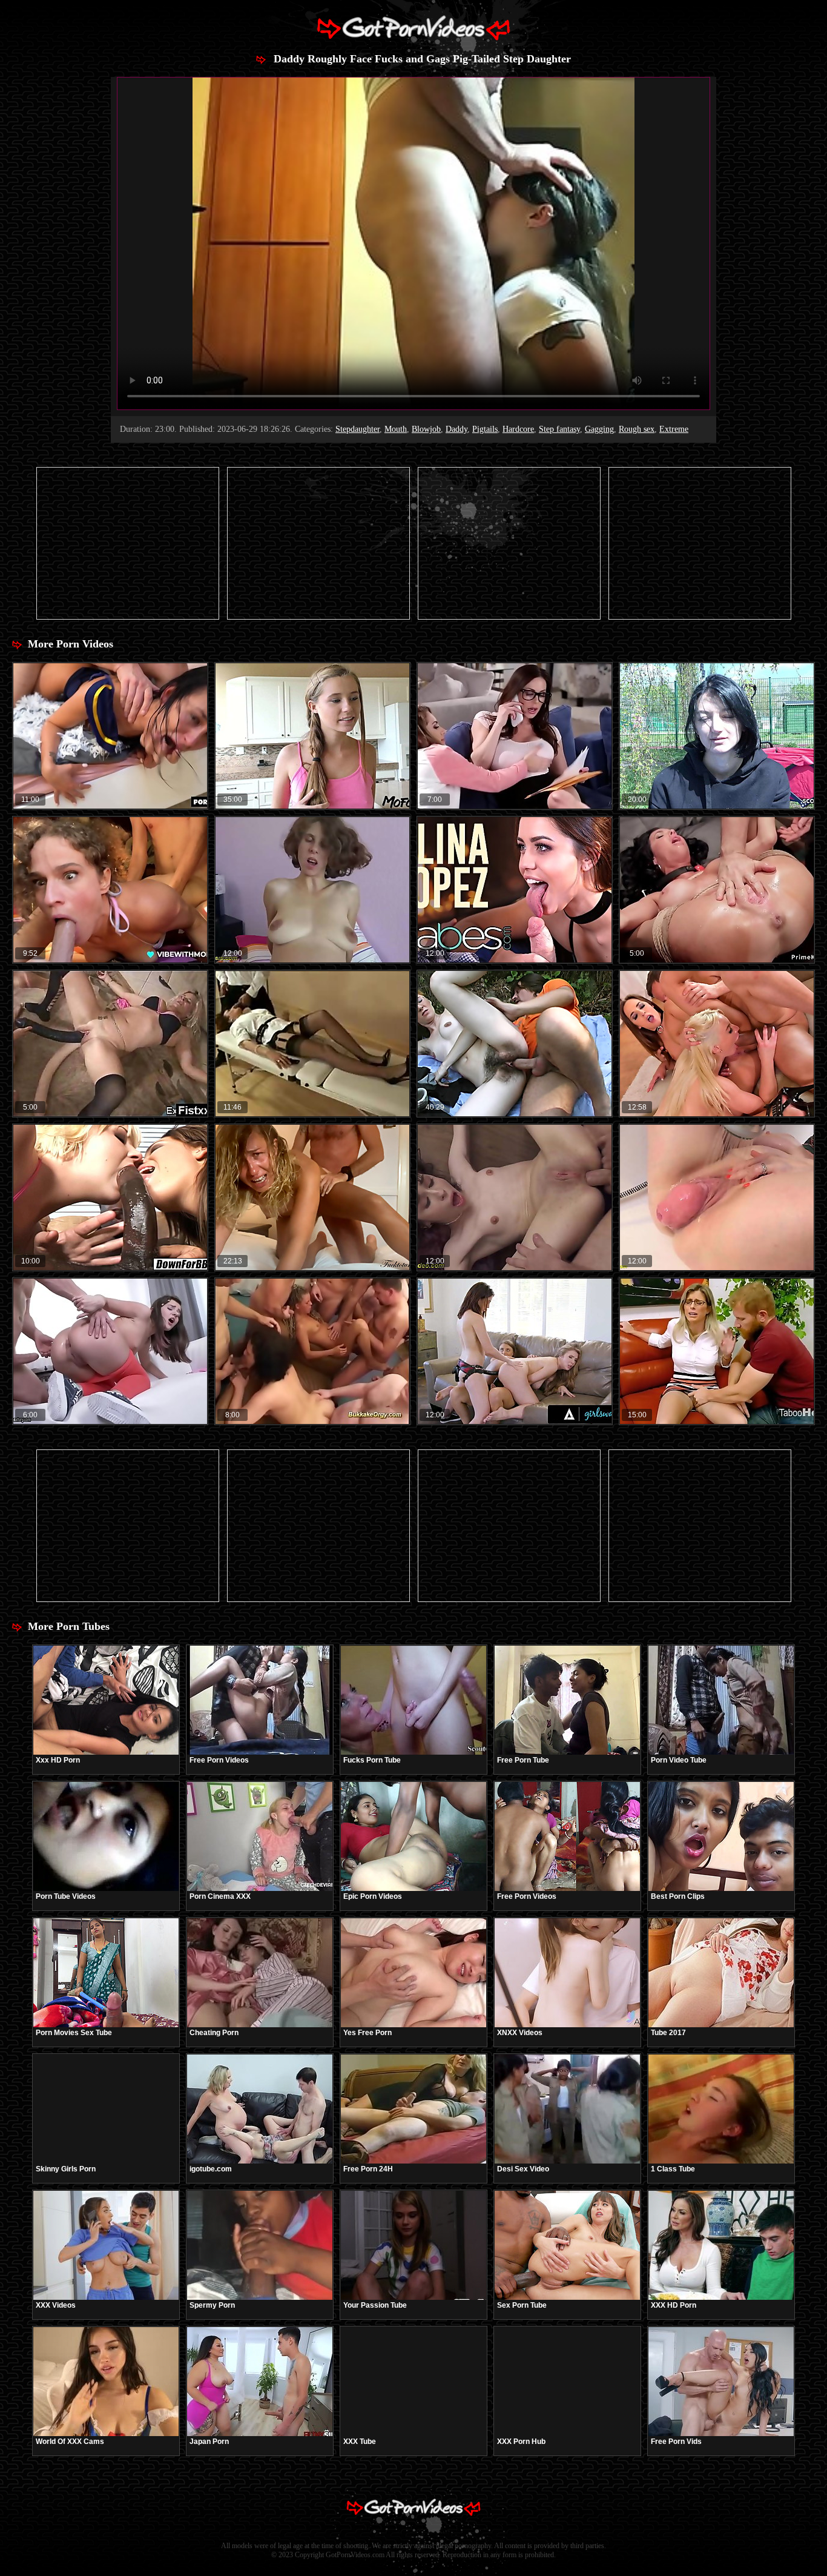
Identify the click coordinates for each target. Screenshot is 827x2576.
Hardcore (518, 429)
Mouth (396, 429)
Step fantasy (559, 429)
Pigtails (485, 429)
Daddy (456, 429)
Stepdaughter (357, 429)
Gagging (599, 429)
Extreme (674, 429)
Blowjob (426, 429)
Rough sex (637, 429)
